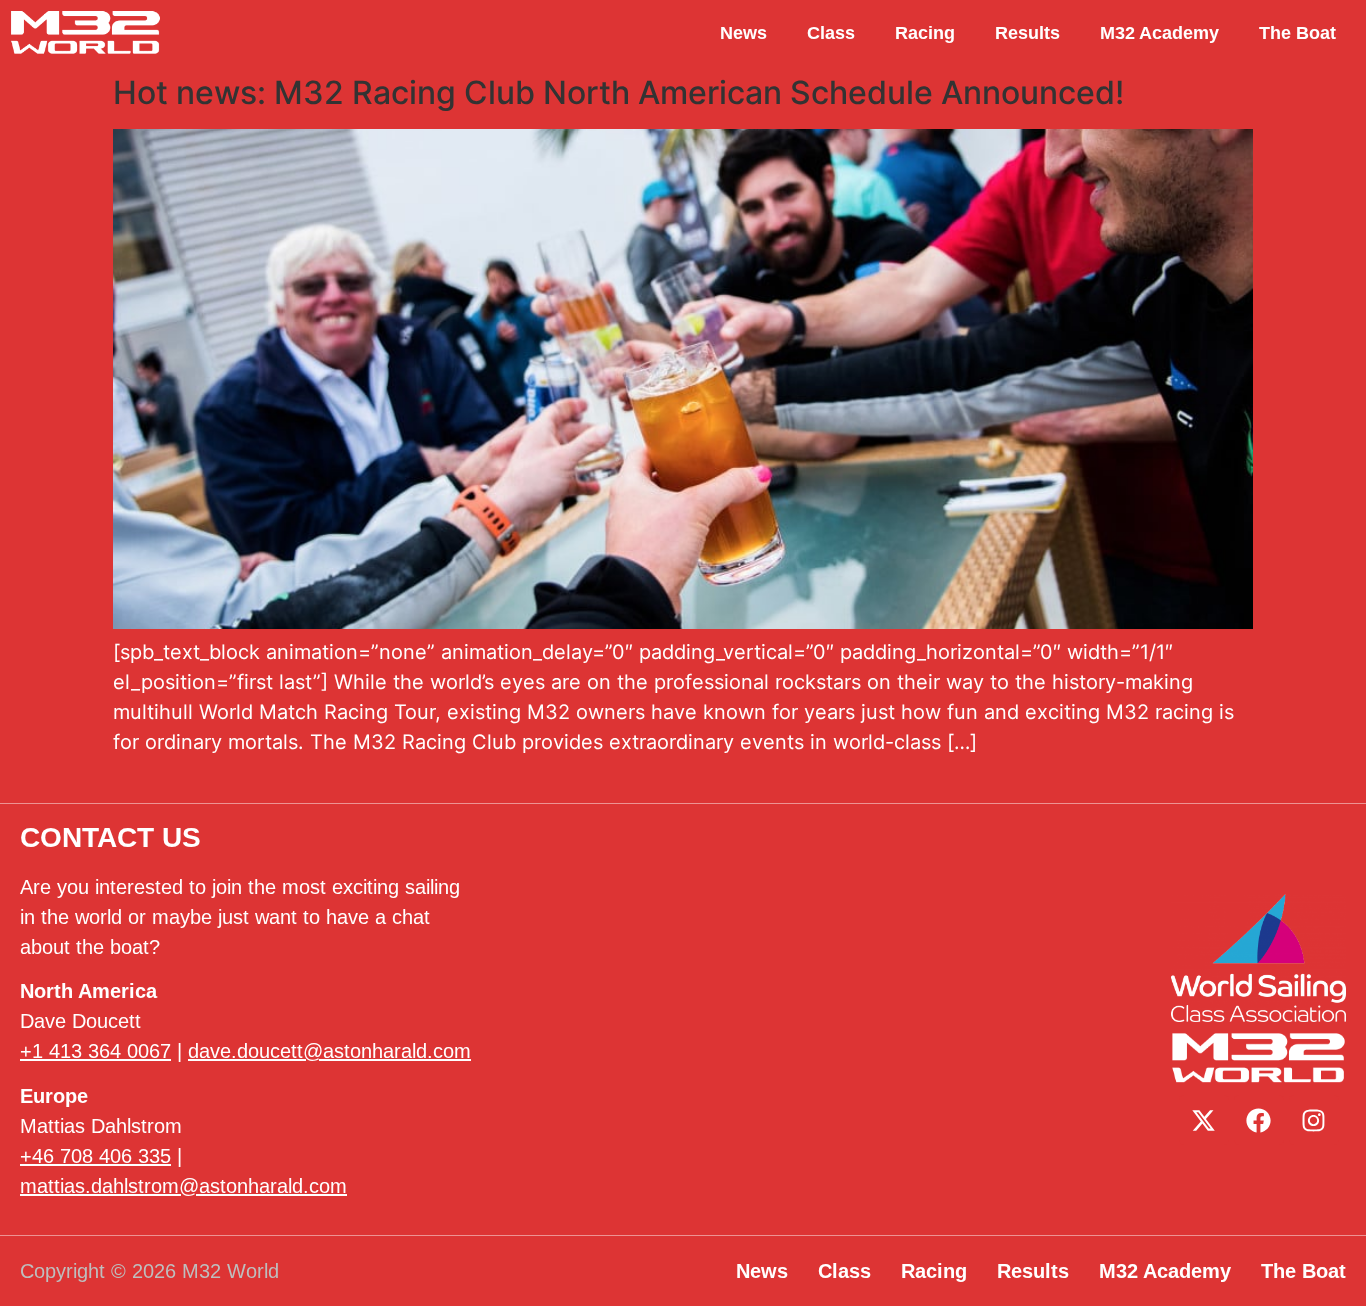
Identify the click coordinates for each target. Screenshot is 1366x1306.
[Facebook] (1259, 1120)
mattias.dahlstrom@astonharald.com (183, 1186)
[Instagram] (1314, 1120)
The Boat (1297, 33)
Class (831, 33)
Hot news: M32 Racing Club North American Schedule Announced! (618, 92)
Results (1027, 33)
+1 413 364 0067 (95, 1051)
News (743, 33)
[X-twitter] (1204, 1120)
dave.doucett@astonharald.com (329, 1051)
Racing (925, 33)
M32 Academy (1159, 33)
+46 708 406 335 (95, 1156)
